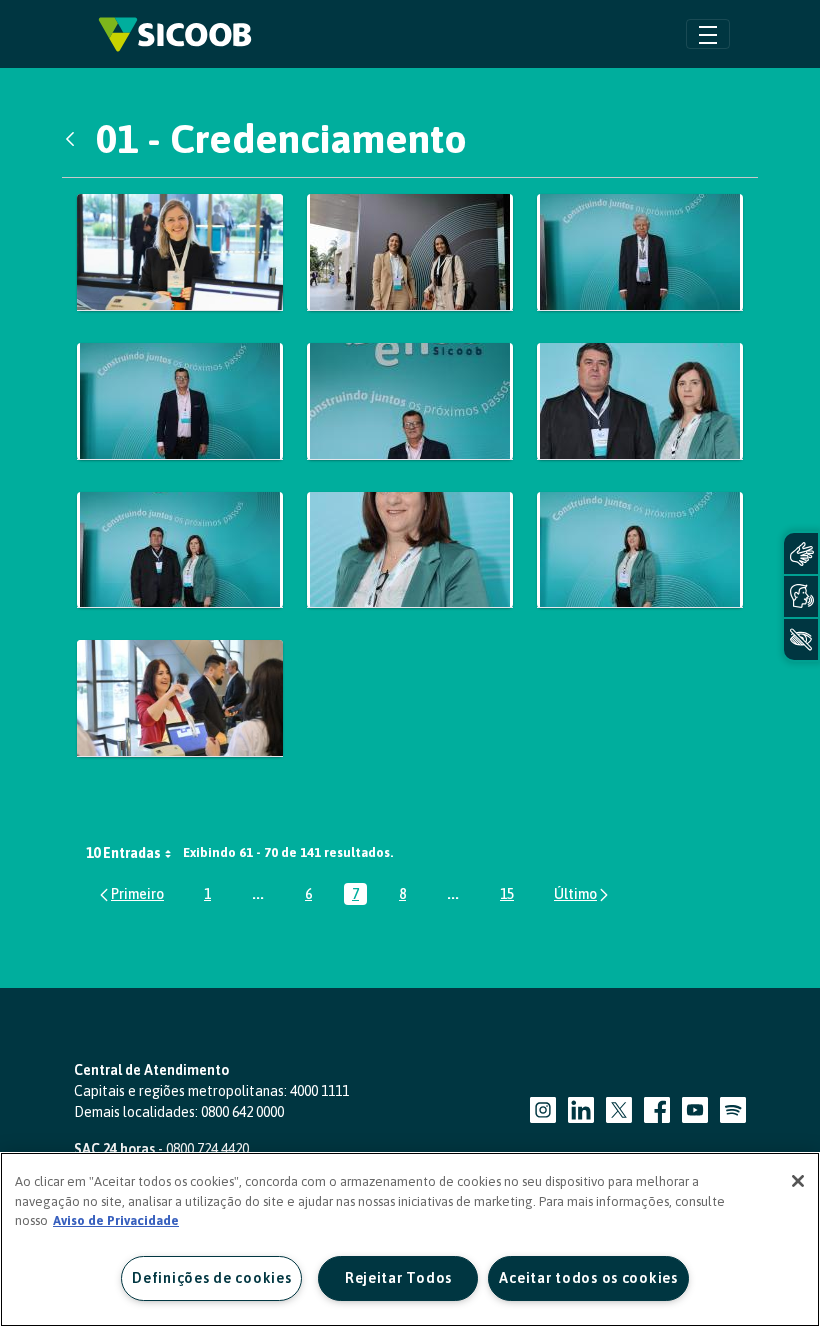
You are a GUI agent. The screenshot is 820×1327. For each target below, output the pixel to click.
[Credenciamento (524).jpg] (640, 550)
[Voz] (801, 596)
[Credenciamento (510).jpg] (640, 401)
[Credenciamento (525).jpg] (180, 698)
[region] (410, 1239)
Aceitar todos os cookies (588, 1278)
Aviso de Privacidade (116, 1220)
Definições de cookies (211, 1278)
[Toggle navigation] (708, 33)
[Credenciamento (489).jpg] (180, 401)
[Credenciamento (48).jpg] (410, 252)
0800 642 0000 (242, 1112)
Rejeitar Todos (398, 1278)
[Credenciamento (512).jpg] (180, 550)
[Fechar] (798, 1181)
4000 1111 (319, 1091)
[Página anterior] (130, 894)
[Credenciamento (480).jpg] (640, 252)
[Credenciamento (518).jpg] (410, 550)
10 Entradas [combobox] (123, 853)
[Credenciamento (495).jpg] (410, 401)
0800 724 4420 (207, 1149)
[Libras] (801, 553)
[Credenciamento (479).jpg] (180, 252)
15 (511, 895)
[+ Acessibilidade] (801, 639)
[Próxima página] (582, 894)
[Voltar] (75, 139)
